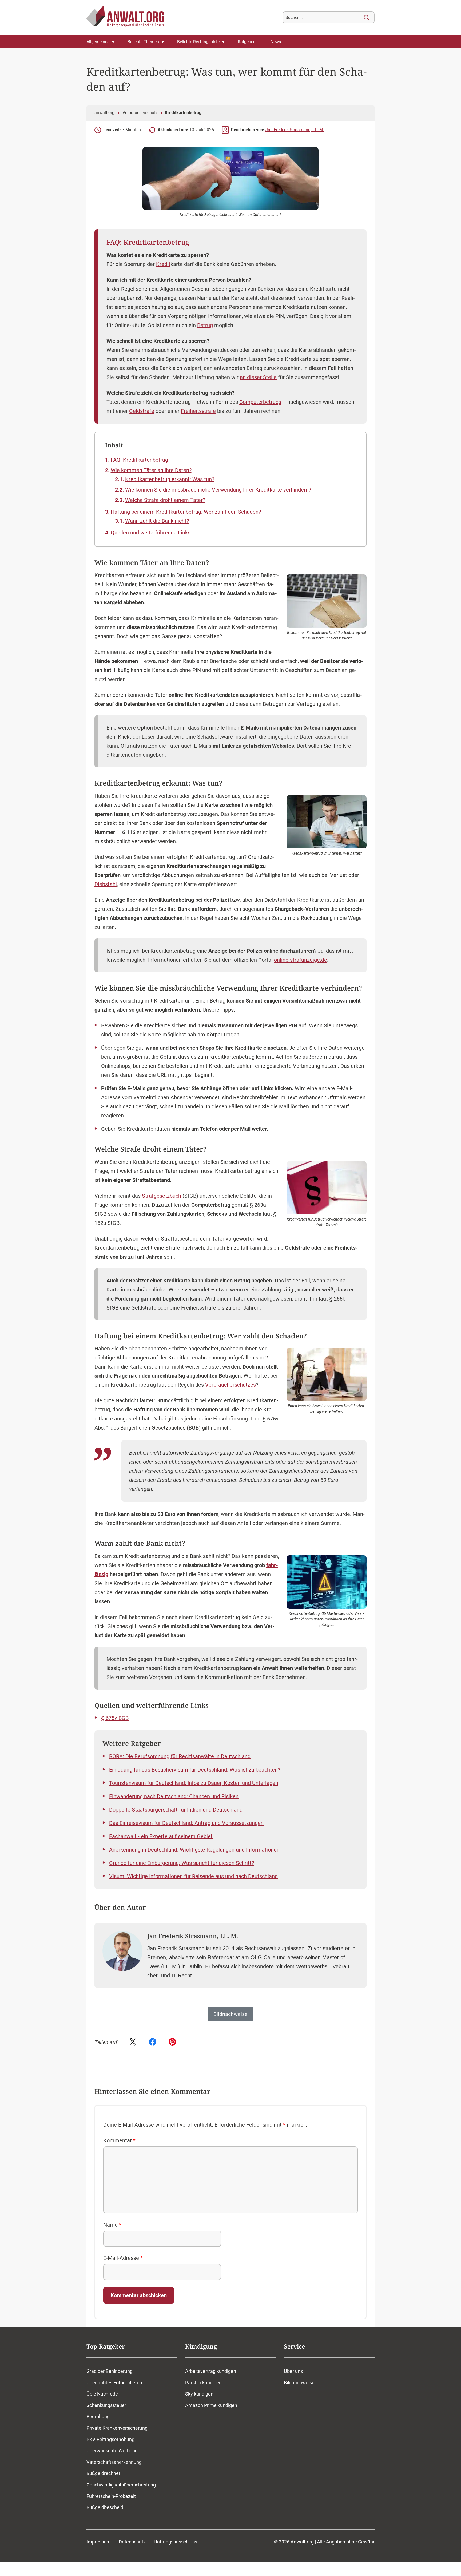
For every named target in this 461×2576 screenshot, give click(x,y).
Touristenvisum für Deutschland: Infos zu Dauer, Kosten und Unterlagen (194, 1783)
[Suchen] (367, 18)
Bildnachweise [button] (230, 2014)
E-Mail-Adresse (123, 2258)
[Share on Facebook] (153, 2042)
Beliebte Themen (143, 42)
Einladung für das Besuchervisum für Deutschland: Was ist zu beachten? (195, 1770)
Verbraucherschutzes (230, 1385)
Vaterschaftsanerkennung (114, 2462)
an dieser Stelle (258, 377)
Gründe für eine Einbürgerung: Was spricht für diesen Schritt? (182, 1863)
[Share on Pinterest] (172, 2042)
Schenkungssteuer (106, 2405)
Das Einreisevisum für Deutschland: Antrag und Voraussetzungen (186, 1823)
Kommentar (119, 2140)
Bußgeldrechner (103, 2474)
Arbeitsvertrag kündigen (211, 2371)
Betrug (205, 325)
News (276, 42)
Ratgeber (246, 42)
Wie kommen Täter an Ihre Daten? (151, 470)
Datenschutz (132, 2542)
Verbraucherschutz (140, 113)
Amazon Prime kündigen (211, 2405)
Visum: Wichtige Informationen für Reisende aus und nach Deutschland (193, 1876)
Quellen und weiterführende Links (151, 533)
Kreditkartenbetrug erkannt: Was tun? (170, 479)
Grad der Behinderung (110, 2371)
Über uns (293, 2371)
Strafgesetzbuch (162, 1196)
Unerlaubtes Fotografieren (114, 2383)
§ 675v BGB (115, 1718)
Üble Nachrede (102, 2394)
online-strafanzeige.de (301, 960)
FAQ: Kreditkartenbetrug (139, 460)
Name (112, 2225)
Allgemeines (98, 42)
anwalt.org (104, 113)
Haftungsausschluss (175, 2542)
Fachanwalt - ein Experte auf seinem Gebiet (161, 1836)
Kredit (163, 264)
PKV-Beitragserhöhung (110, 2439)
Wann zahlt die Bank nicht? (157, 521)
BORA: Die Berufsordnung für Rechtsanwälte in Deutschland (180, 1756)
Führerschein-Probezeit (111, 2496)
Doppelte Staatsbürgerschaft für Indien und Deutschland (176, 1810)
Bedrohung (98, 2417)
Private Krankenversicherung (117, 2428)
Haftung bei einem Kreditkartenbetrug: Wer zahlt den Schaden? (186, 512)
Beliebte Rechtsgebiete (198, 42)
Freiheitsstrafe (198, 411)
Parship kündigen (203, 2383)
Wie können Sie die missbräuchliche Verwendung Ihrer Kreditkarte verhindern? (218, 490)
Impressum (99, 2542)
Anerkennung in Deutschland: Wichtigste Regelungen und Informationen (194, 1850)
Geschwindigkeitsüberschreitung (121, 2485)
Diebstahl (106, 884)
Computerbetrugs (260, 402)
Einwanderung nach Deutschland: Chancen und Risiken (174, 1796)
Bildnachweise (299, 2383)
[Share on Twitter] (133, 2042)
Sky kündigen (199, 2394)
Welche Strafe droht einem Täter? (165, 500)
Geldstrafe (142, 411)
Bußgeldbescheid (105, 2507)
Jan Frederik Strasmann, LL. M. (295, 130)
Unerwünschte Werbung (112, 2451)
